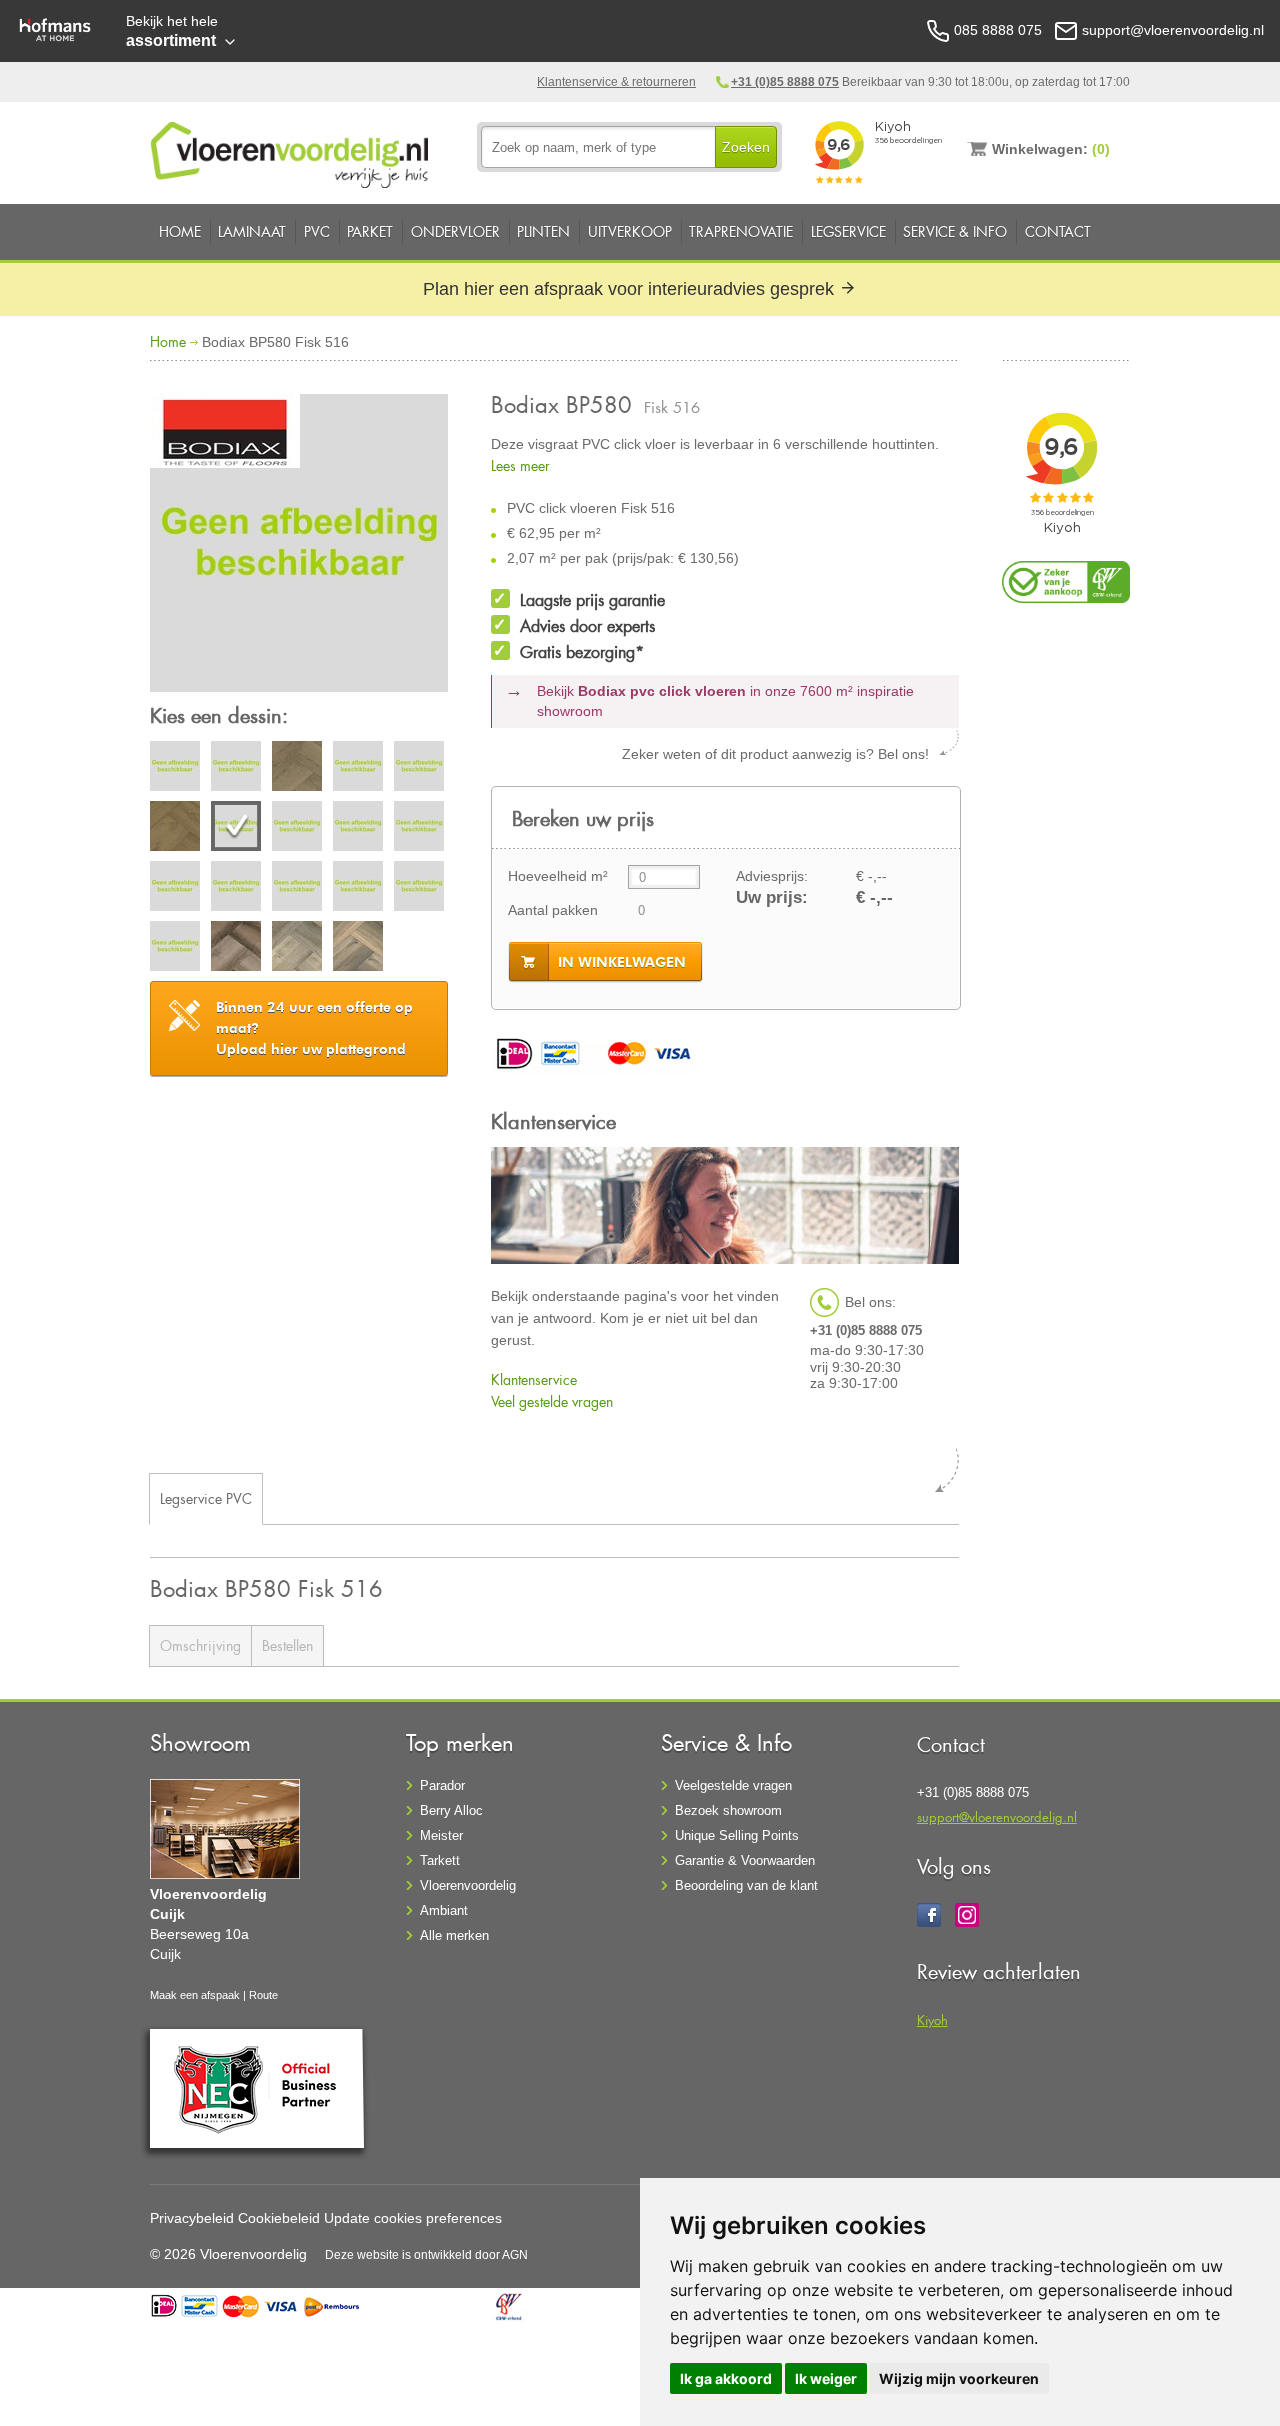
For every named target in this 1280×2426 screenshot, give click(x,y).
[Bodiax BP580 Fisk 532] (175, 889)
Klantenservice (534, 1379)
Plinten (543, 231)
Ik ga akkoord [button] (726, 2378)
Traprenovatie (741, 231)
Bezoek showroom (728, 1810)
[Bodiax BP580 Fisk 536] (419, 889)
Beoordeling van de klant (746, 1885)
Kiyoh (932, 2019)
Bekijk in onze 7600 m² (725, 701)
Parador (442, 1785)
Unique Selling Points (737, 1835)
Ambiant (444, 1910)
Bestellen (287, 1645)
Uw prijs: (772, 897)
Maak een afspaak (195, 1995)
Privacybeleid (192, 2218)
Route (263, 1995)
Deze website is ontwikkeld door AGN (426, 2255)
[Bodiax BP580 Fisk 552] (236, 949)
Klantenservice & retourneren (616, 82)
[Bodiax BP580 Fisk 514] (419, 769)
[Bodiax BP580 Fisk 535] (358, 889)
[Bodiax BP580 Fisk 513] (358, 769)
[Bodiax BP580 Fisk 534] (297, 889)
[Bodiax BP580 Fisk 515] (175, 829)
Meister (441, 1835)
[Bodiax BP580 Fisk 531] (419, 829)
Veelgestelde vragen (733, 1785)
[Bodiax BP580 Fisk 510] (175, 769)
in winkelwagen (622, 962)
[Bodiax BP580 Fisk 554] (358, 949)
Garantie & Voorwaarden (745, 1860)
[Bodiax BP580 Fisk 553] (297, 949)
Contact (1058, 231)
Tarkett (440, 1860)
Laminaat (252, 231)
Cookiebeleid (279, 2218)
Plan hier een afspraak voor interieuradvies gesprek (631, 289)
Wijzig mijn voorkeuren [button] (959, 2378)
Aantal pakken (553, 910)
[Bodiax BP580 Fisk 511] (236, 769)
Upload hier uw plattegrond (314, 1028)
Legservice (848, 231)
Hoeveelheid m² (558, 876)
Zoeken (746, 147)
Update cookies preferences (413, 2218)
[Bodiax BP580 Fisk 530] (358, 829)
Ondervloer (455, 231)
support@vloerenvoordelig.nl (997, 1816)
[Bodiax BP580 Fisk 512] (297, 769)
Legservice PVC (206, 1498)
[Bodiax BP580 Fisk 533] (236, 889)
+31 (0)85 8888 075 (785, 82)
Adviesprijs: (772, 876)
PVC (317, 231)
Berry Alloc (451, 1810)
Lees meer (520, 465)
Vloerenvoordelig (468, 1885)
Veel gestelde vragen (552, 1401)
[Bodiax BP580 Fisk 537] (175, 949)
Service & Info (955, 231)
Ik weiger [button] (826, 2378)
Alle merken (454, 1935)
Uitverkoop (630, 231)
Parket (370, 231)
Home (180, 231)
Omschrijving (200, 1645)
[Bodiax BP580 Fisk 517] (297, 829)
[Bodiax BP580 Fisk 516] (299, 546)
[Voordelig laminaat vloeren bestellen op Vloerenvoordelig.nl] (292, 151)
